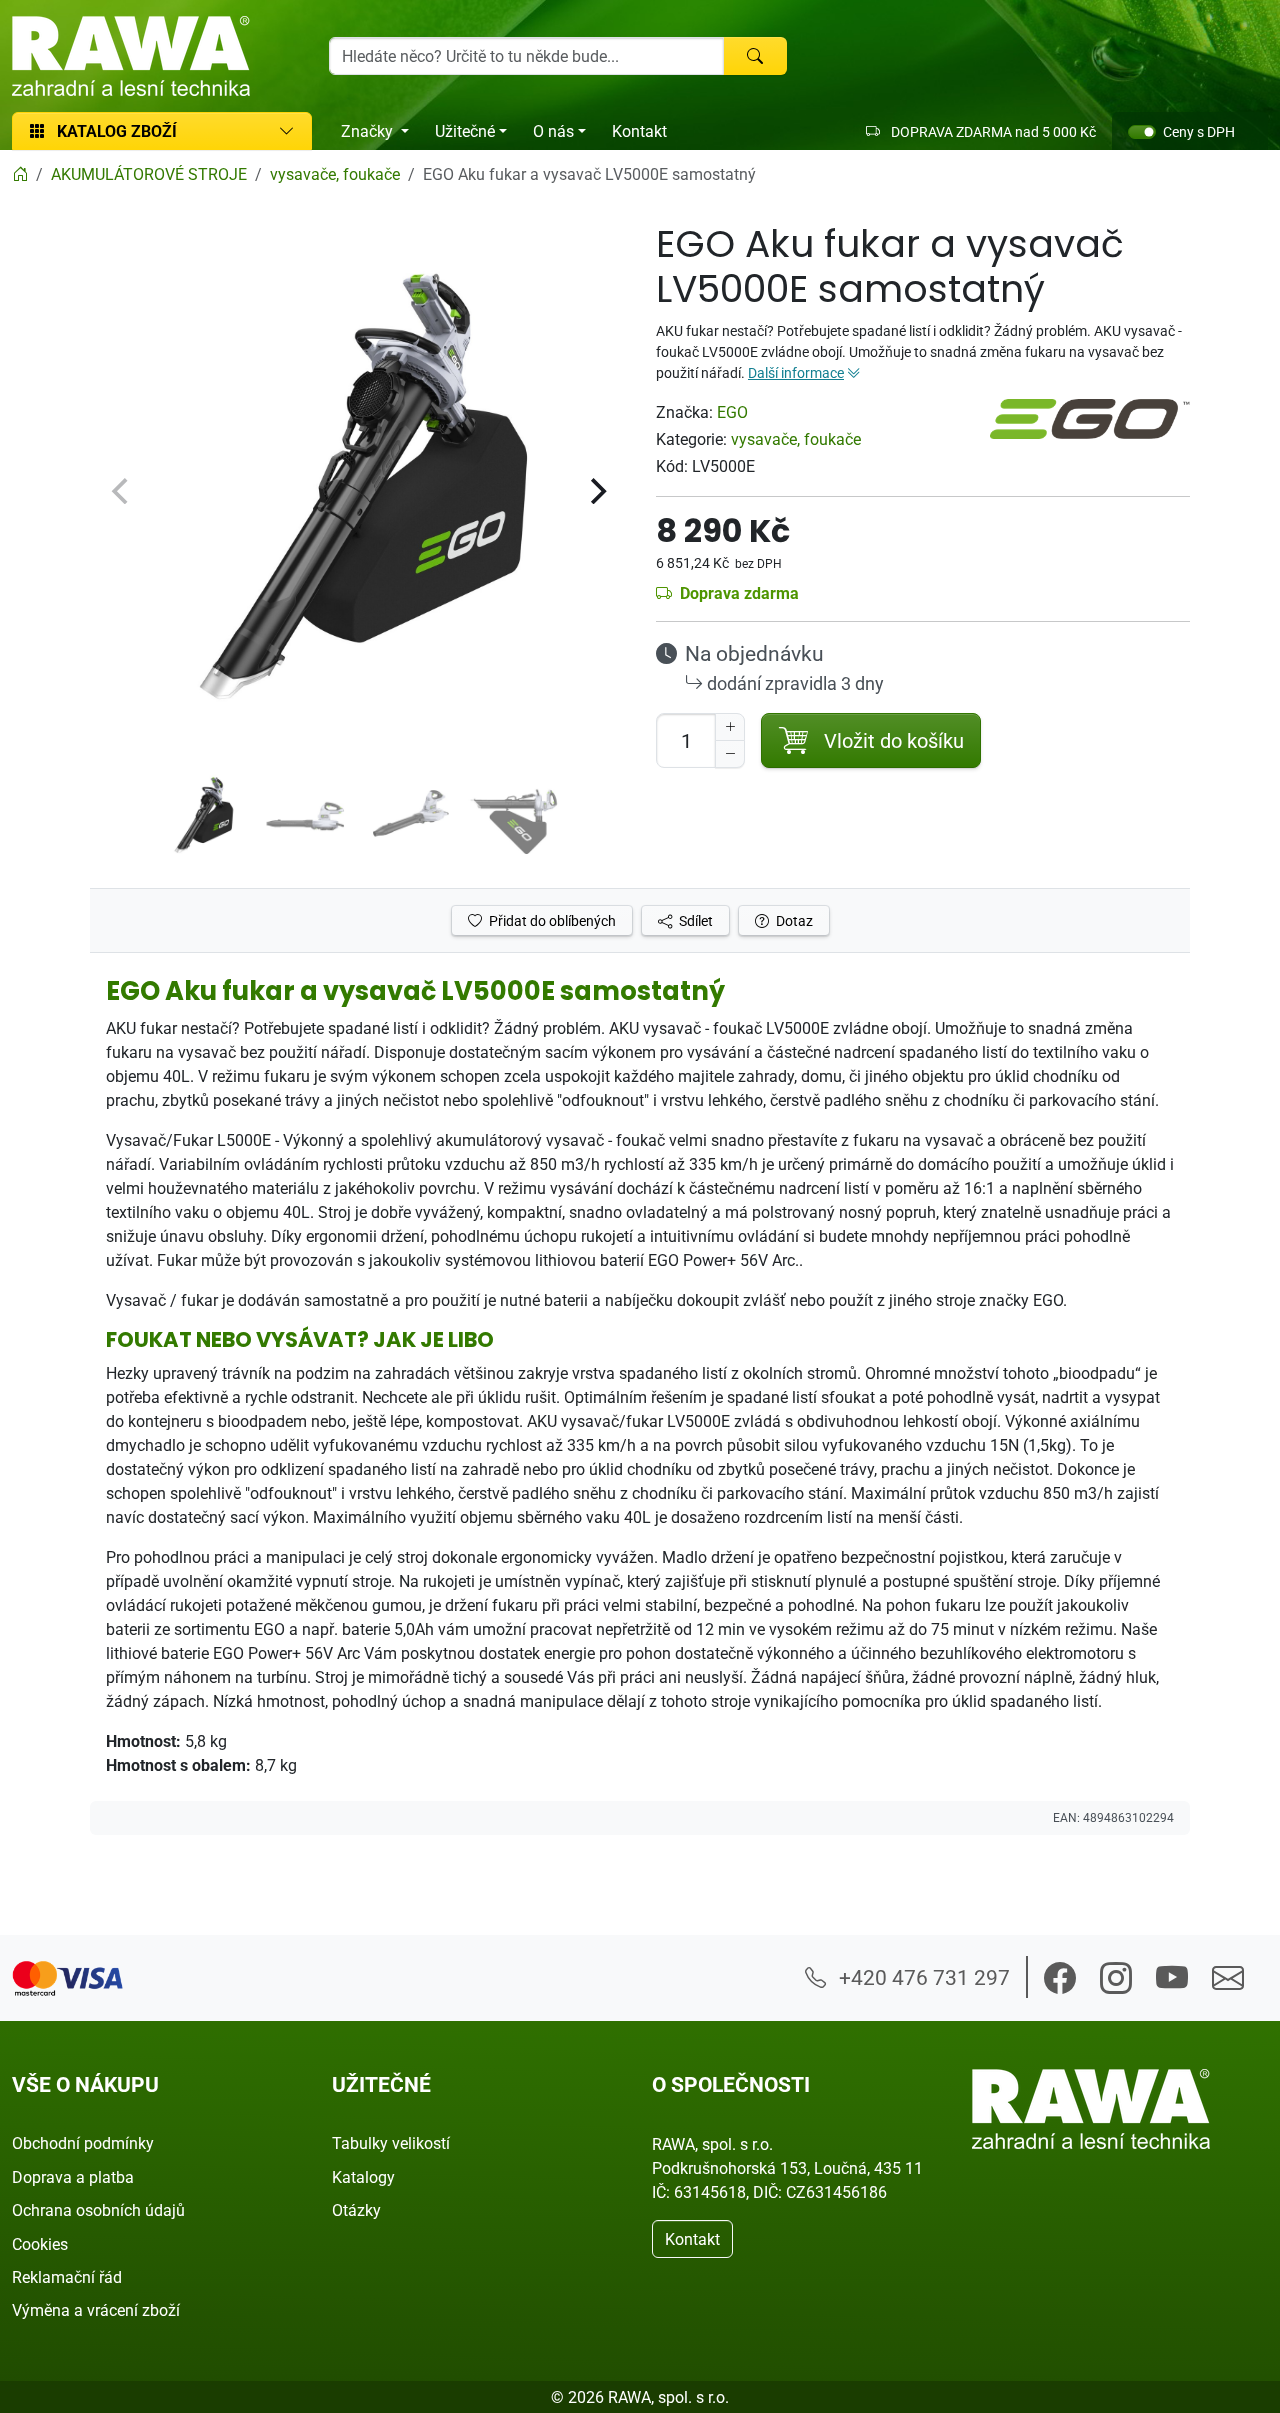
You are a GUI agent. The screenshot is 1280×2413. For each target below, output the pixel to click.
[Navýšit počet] (730, 727)
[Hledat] (755, 56)
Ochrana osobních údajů (98, 2210)
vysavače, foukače (796, 439)
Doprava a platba (73, 2177)
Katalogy (363, 2177)
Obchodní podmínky (83, 2143)
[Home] (20, 174)
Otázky (356, 2210)
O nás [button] (553, 131)
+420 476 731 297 (922, 1977)
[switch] (1142, 132)
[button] (1060, 1978)
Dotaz (793, 920)
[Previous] (122, 491)
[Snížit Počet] (730, 754)
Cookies (40, 2244)
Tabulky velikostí (391, 2143)
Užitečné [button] (465, 131)
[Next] (596, 491)
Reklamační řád (67, 2277)
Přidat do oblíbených (551, 920)
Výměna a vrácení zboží (96, 2310)
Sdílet (694, 920)
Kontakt (639, 131)
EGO (732, 412)
